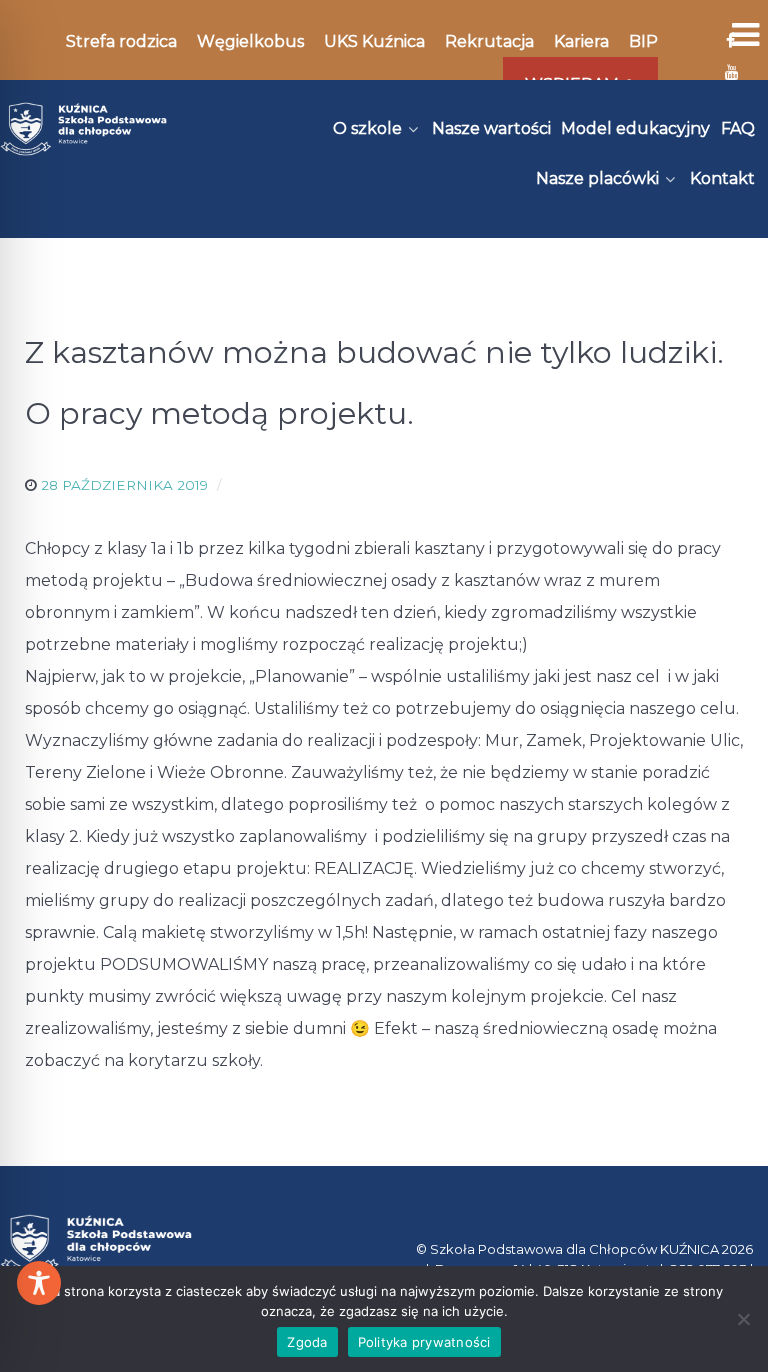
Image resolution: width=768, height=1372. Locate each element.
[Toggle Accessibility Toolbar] (39, 1283)
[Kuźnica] (83, 129)
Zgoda (307, 1342)
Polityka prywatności (424, 1342)
